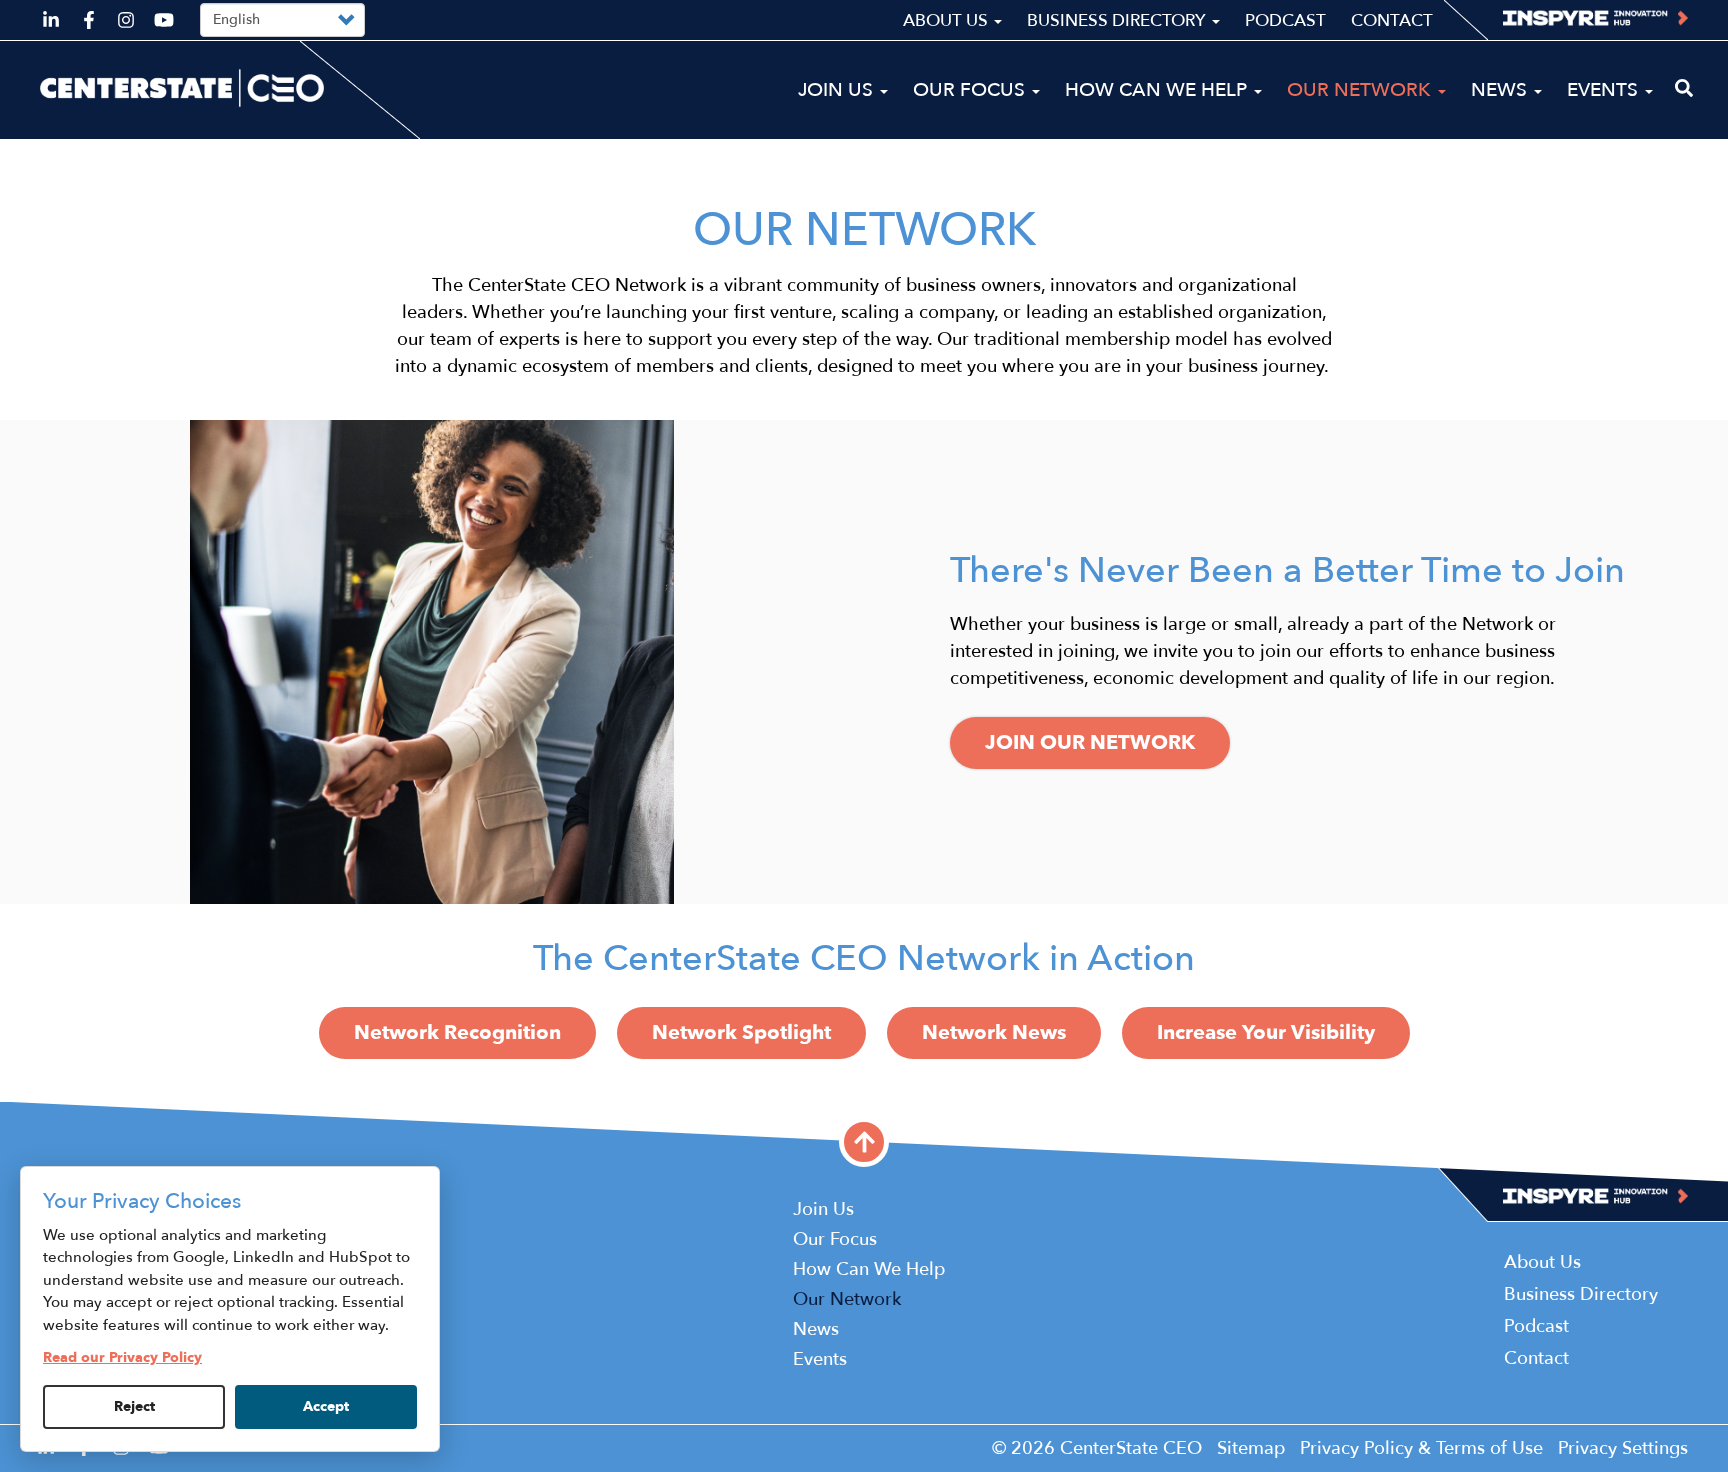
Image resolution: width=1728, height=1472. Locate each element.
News (1501, 90)
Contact (1392, 20)
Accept (326, 1406)
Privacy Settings (1623, 1448)
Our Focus (971, 90)
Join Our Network (1090, 742)
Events (1605, 90)
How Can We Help (1158, 90)
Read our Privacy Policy (122, 1357)
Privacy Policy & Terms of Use (1421, 1448)
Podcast (1285, 20)
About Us (947, 20)
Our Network (1361, 90)
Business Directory (1118, 20)
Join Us (838, 90)
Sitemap (1251, 1448)
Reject (134, 1406)
